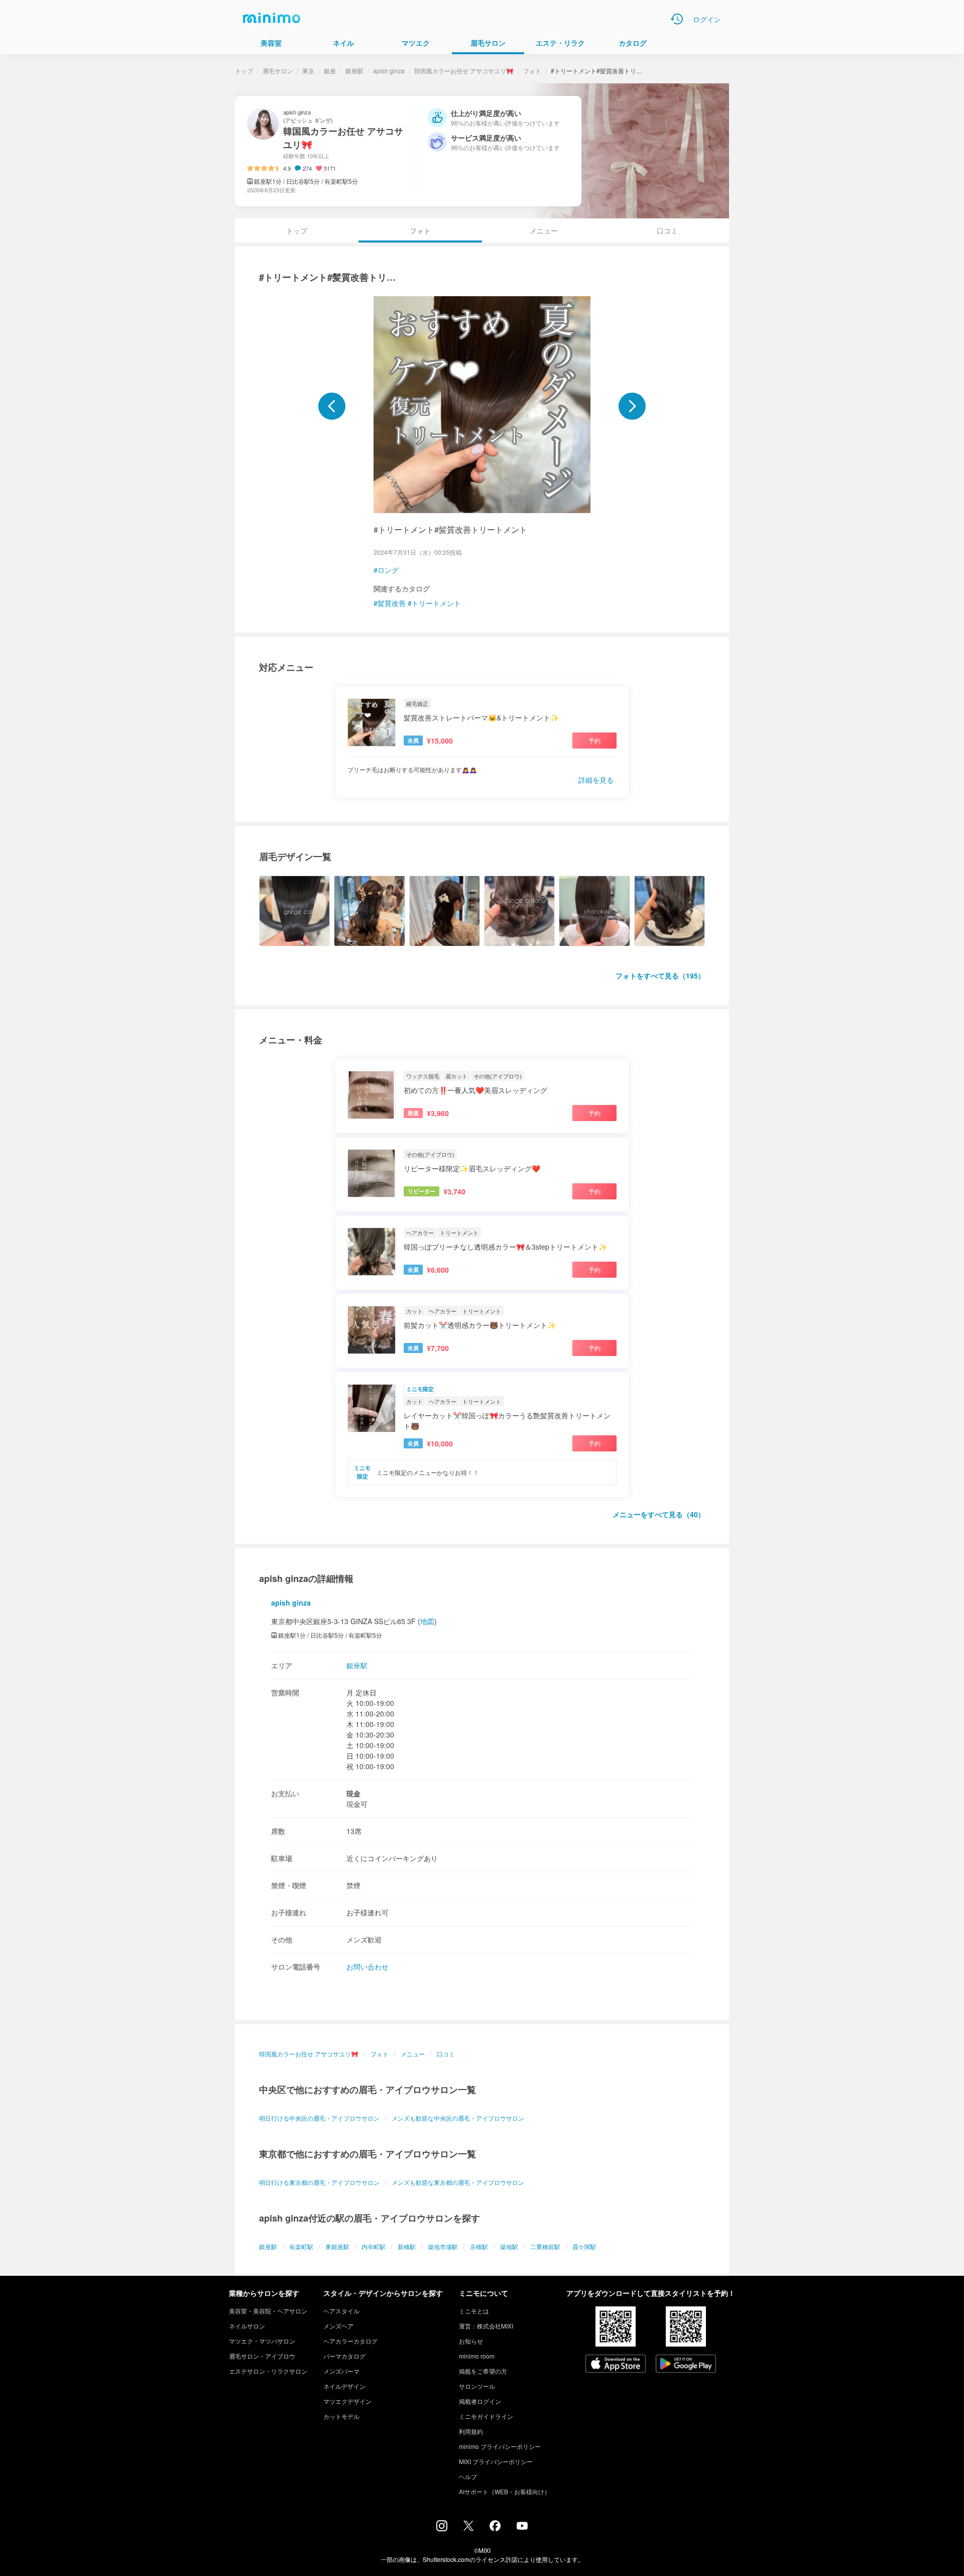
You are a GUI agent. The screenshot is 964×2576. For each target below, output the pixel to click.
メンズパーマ (341, 2371)
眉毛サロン (278, 71)
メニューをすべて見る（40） (659, 1514)
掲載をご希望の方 (483, 2371)
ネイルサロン (247, 2326)
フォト (532, 71)
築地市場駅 (443, 2246)
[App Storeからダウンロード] (616, 2365)
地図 (427, 1621)
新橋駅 (407, 2246)
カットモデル (341, 2416)
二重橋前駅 (545, 2246)
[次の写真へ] (632, 406)
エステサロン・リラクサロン (268, 2371)
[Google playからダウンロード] (686, 2365)
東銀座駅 (337, 2246)
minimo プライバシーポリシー (500, 2446)
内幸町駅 (374, 2246)
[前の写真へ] (332, 406)
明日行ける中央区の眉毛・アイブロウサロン (319, 2118)
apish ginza (389, 71)
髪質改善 (392, 603)
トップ (244, 71)
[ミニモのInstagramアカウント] (442, 2528)
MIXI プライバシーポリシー (496, 2461)
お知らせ (471, 2341)
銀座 (330, 71)
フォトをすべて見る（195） (660, 975)
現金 (353, 1793)
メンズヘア (338, 2326)
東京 (308, 71)
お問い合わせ (368, 1967)
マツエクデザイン (347, 2401)
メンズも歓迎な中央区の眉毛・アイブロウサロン (458, 2118)
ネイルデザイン (344, 2386)
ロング (388, 570)
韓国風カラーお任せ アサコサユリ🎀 (464, 71)
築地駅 (509, 2246)
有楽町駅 (301, 2246)
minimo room (477, 2356)
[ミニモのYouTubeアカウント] (522, 2527)
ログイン (707, 19)
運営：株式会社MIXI (486, 2326)
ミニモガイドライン (486, 2416)
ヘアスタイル (341, 2311)
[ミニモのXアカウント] (468, 2528)
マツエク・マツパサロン (262, 2341)
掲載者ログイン (480, 2401)
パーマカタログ (344, 2356)
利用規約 (471, 2431)
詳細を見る (596, 780)
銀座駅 (354, 71)
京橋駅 (479, 2246)
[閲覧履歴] (677, 19)
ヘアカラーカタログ (350, 2341)
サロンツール (477, 2386)
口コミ (667, 230)
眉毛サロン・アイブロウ (262, 2356)
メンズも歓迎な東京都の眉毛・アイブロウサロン (458, 2182)
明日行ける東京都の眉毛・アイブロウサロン (319, 2182)
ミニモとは (474, 2311)
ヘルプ (468, 2476)
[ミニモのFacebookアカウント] (495, 2528)
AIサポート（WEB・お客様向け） (505, 2491)
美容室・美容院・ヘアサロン (268, 2311)
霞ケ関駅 (584, 2246)
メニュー (544, 230)
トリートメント (436, 603)
